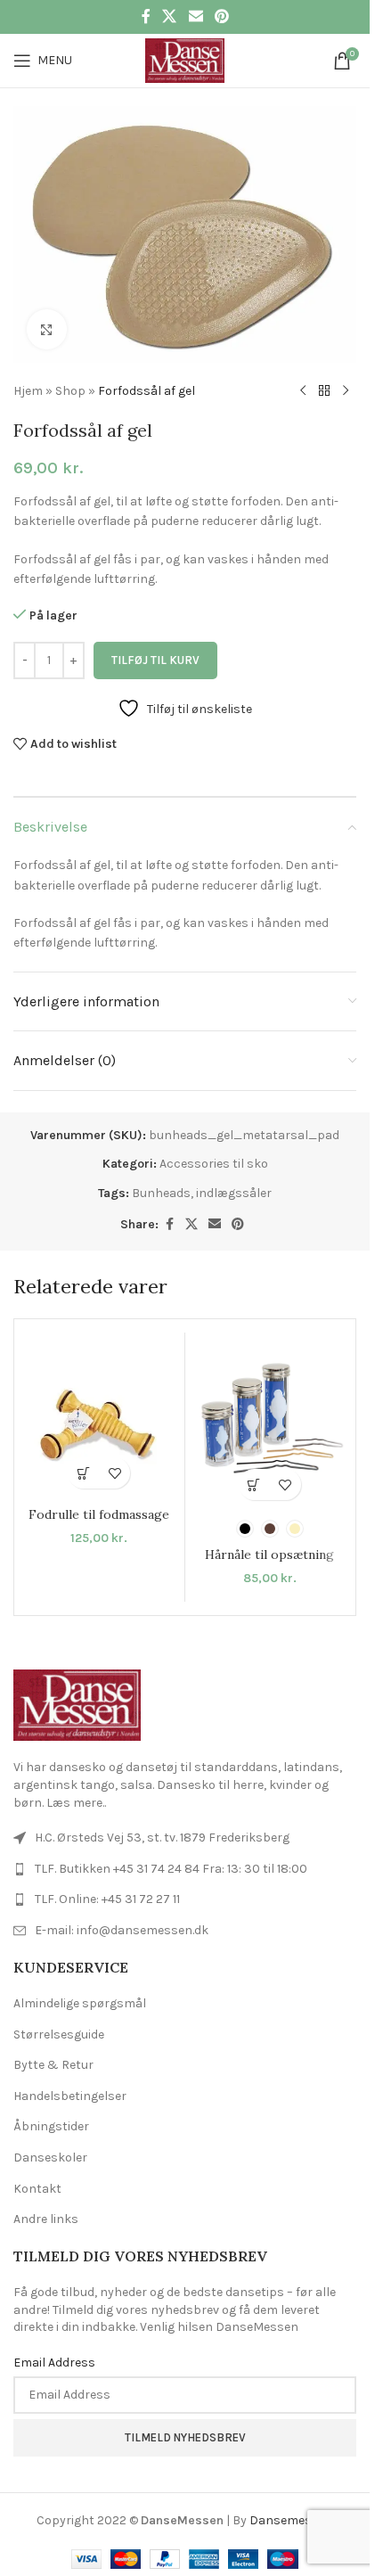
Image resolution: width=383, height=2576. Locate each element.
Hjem (28, 391)
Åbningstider (51, 2126)
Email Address (54, 2363)
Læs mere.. (76, 1803)
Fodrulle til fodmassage (99, 1514)
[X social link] (170, 16)
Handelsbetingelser (70, 2096)
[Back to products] (324, 391)
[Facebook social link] (146, 16)
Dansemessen (291, 2520)
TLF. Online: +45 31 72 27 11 (107, 1899)
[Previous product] (303, 391)
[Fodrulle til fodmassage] (99, 1418)
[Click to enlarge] (47, 329)
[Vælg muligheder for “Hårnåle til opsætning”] (254, 1485)
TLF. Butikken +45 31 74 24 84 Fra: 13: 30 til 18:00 (171, 1869)
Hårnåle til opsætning (269, 1555)
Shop (70, 391)
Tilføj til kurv (155, 660)
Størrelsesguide (59, 2035)
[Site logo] (185, 59)
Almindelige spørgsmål (80, 2003)
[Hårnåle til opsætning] (270, 1423)
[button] (83, 1473)
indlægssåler (234, 1193)
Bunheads (161, 1193)
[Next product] (346, 391)
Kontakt (37, 2189)
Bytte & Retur (53, 2065)
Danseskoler (50, 2158)
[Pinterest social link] (221, 16)
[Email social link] (196, 16)
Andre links (46, 2219)
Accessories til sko (214, 1164)
